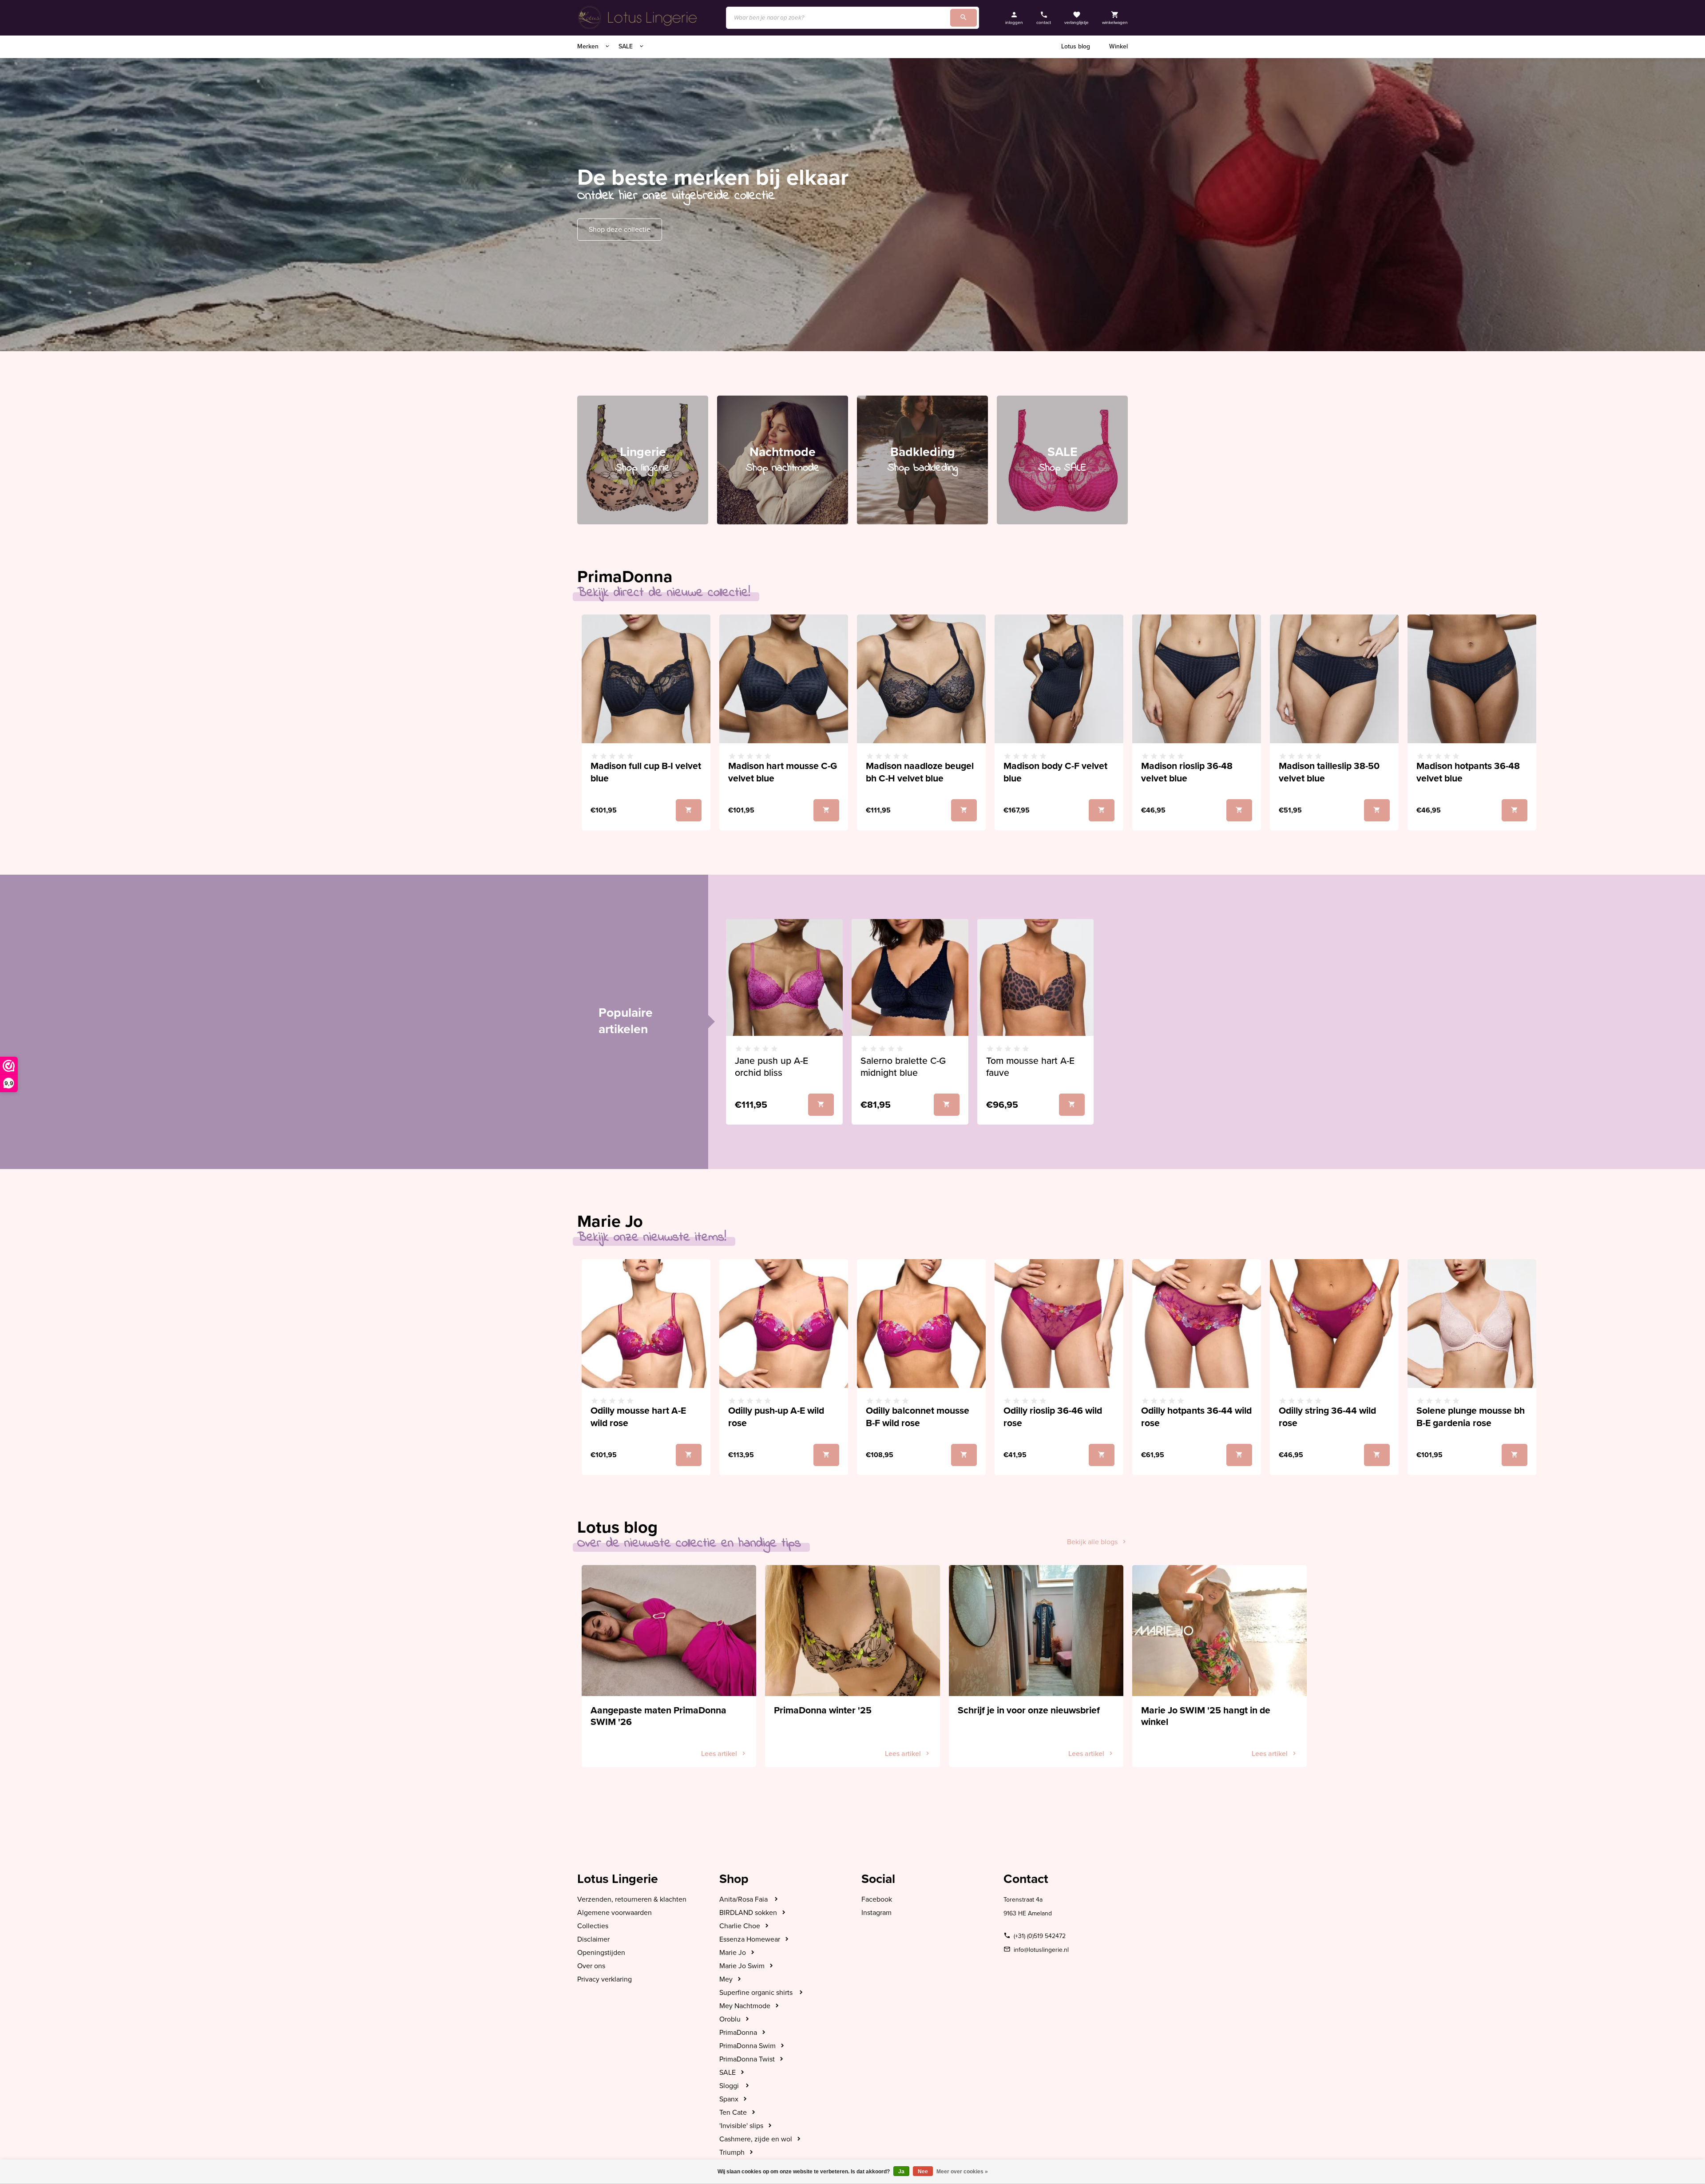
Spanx (729, 2099)
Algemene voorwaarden (615, 1913)
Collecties (593, 1926)
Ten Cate (733, 2113)
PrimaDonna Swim (747, 2046)
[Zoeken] (964, 18)
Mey (726, 1979)
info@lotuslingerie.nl (1041, 1950)
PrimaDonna (738, 2033)
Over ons (591, 1966)
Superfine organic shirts (757, 1993)
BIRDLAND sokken (748, 1913)
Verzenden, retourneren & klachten (632, 1899)
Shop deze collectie (620, 230)
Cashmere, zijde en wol (756, 2139)
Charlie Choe (740, 1926)
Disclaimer (593, 1939)
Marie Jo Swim (742, 1966)
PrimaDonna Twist (747, 2059)
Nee (923, 2172)
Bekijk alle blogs (1092, 1542)
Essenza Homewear (750, 1939)
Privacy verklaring (605, 1979)
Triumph (732, 2152)
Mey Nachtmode (745, 2006)
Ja (901, 2172)
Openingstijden (601, 1953)
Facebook (877, 1899)
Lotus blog (1076, 46)
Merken (589, 46)
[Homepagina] (639, 18)
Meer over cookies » (962, 2172)
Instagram (876, 1913)
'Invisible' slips (741, 2126)
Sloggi (730, 2086)
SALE (626, 46)
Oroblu (730, 2019)
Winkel (1118, 46)
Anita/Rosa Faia (744, 1899)
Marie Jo (733, 1953)
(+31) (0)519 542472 (1040, 1936)
